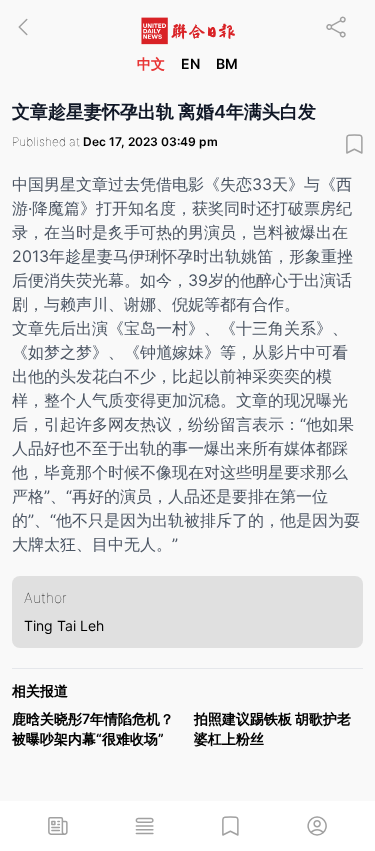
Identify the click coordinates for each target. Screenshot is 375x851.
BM (227, 63)
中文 (151, 63)
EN (190, 63)
